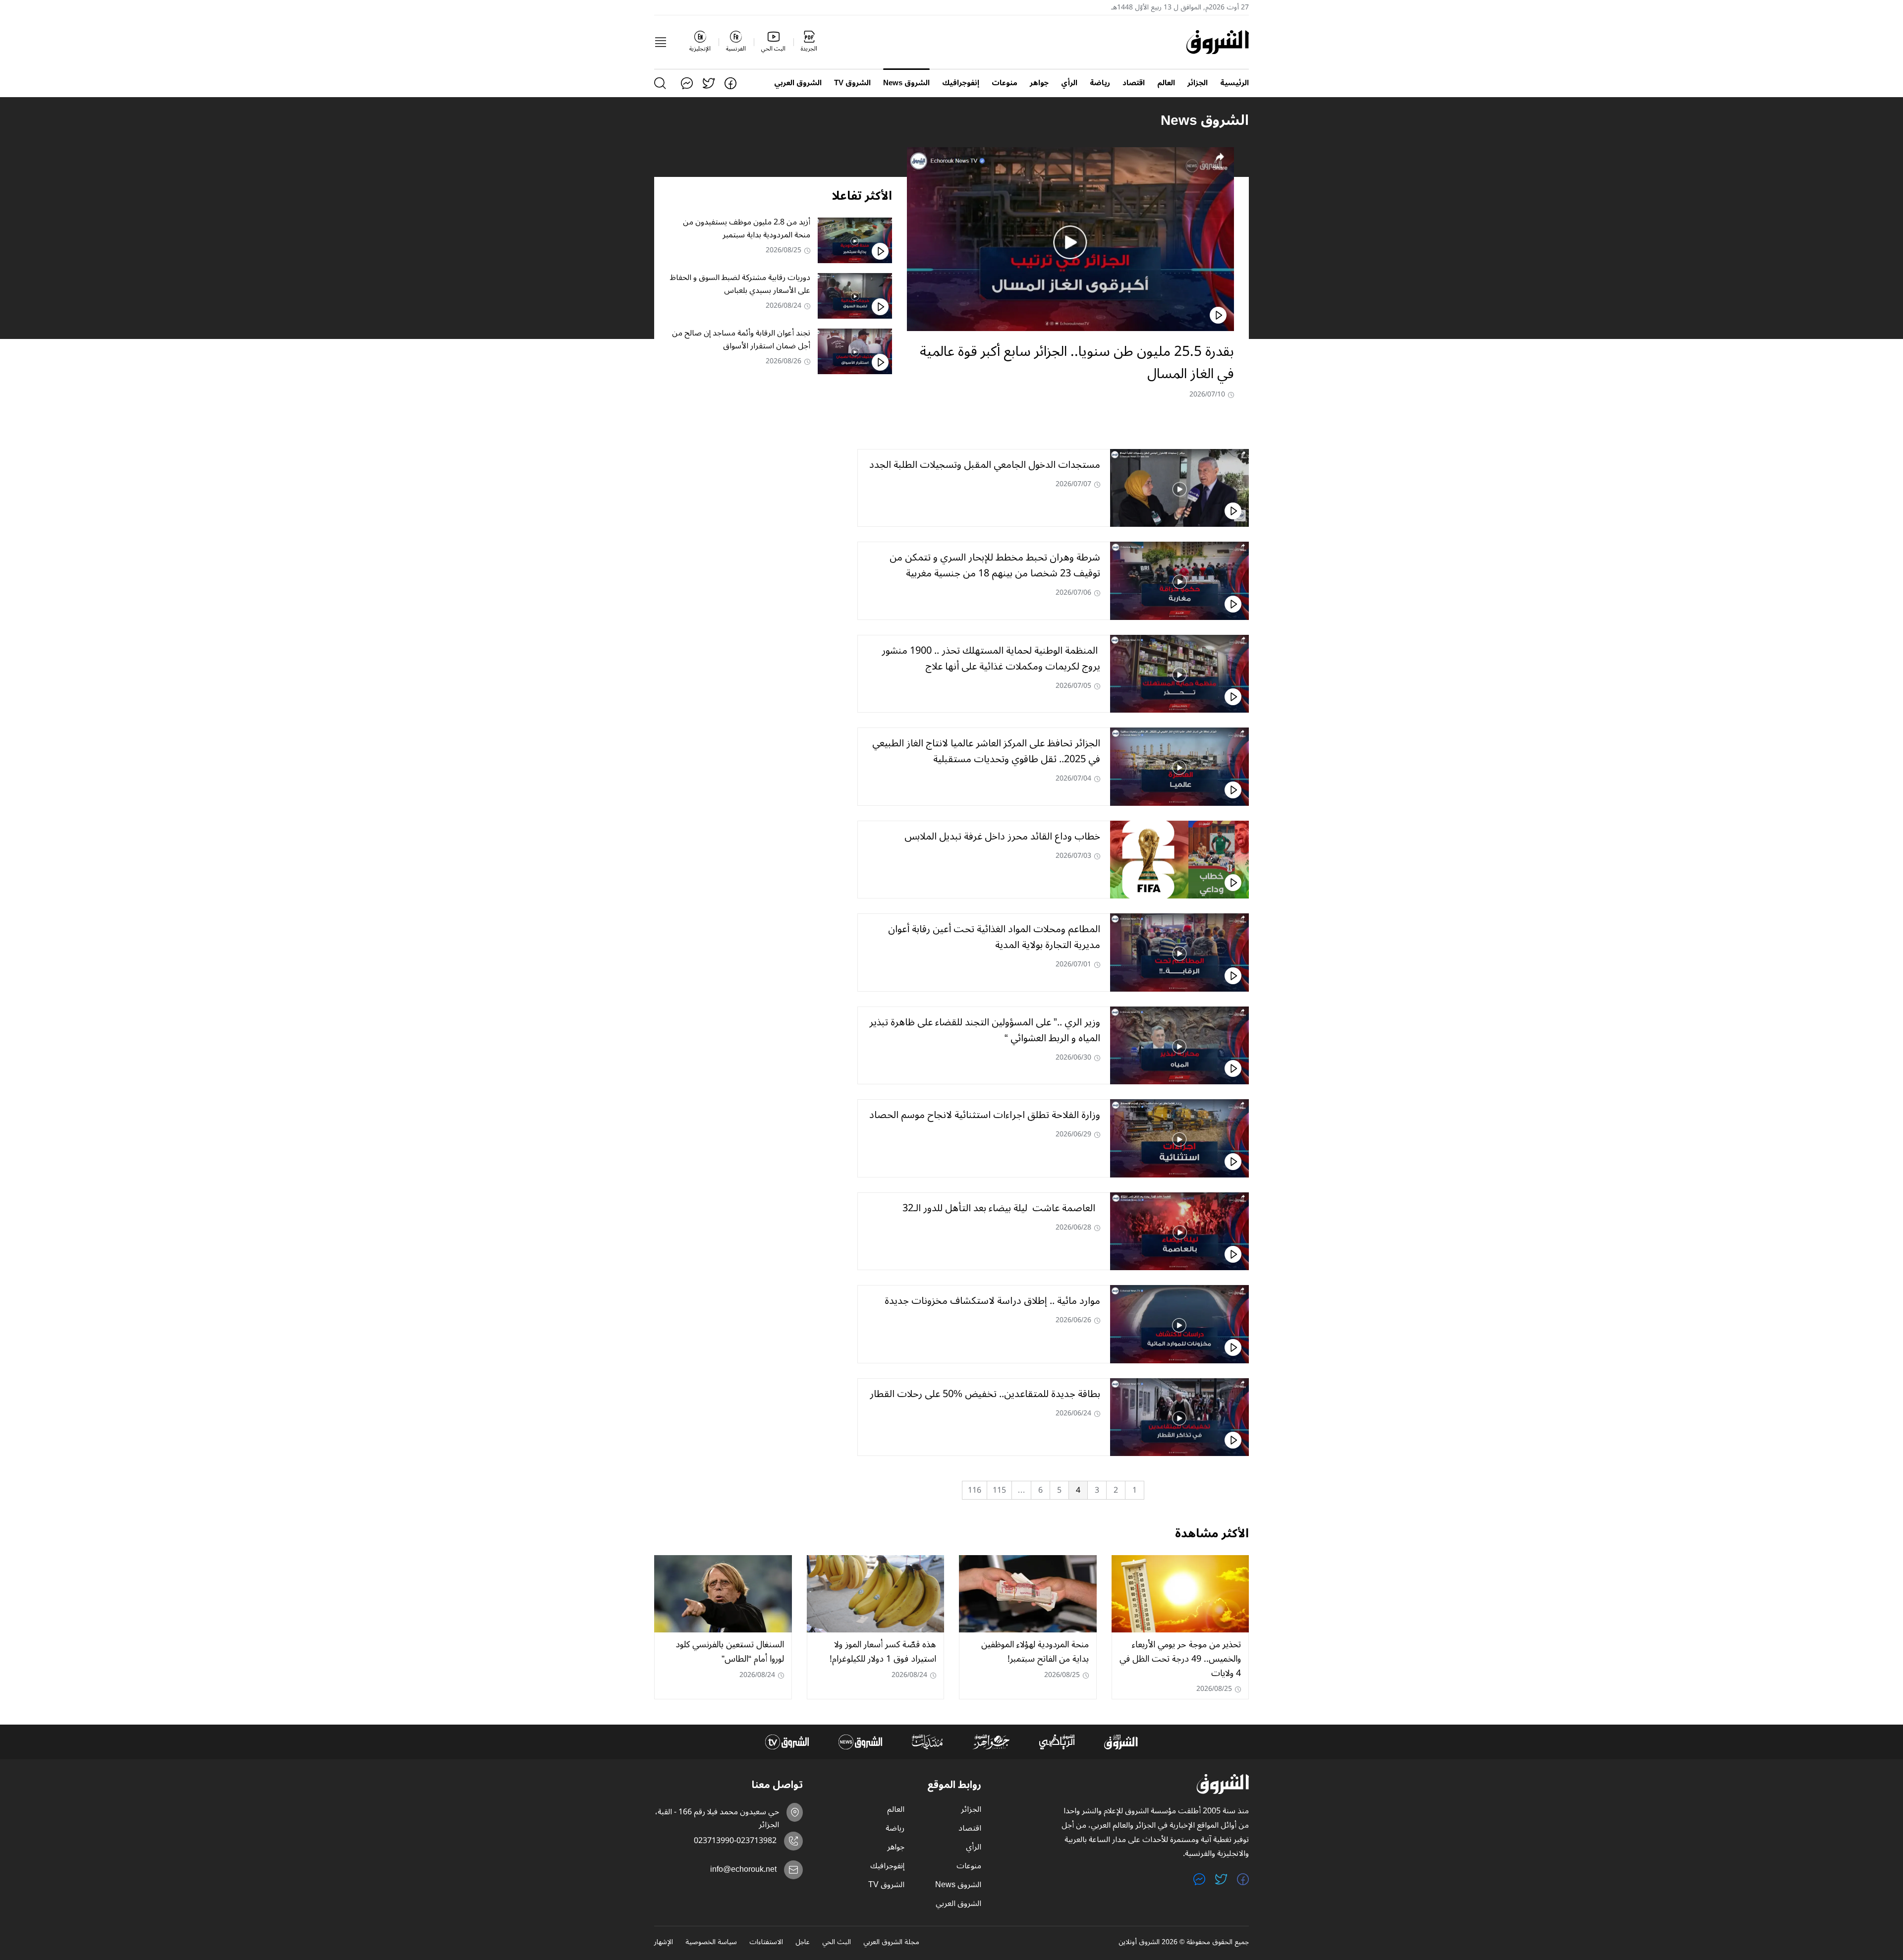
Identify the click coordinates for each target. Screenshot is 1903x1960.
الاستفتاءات (766, 1943)
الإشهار (664, 1943)
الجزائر (1198, 83)
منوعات (1005, 83)
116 (975, 1490)
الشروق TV (852, 83)
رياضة (1100, 83)
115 (999, 1490)
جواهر (1039, 83)
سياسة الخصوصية (711, 1943)
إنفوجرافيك (961, 83)
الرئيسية (1234, 83)
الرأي (1069, 83)
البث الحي (837, 1943)
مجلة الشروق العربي (891, 1943)
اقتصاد (1134, 83)
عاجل (803, 1943)
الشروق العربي (798, 83)
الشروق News (906, 83)
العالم (1166, 83)
